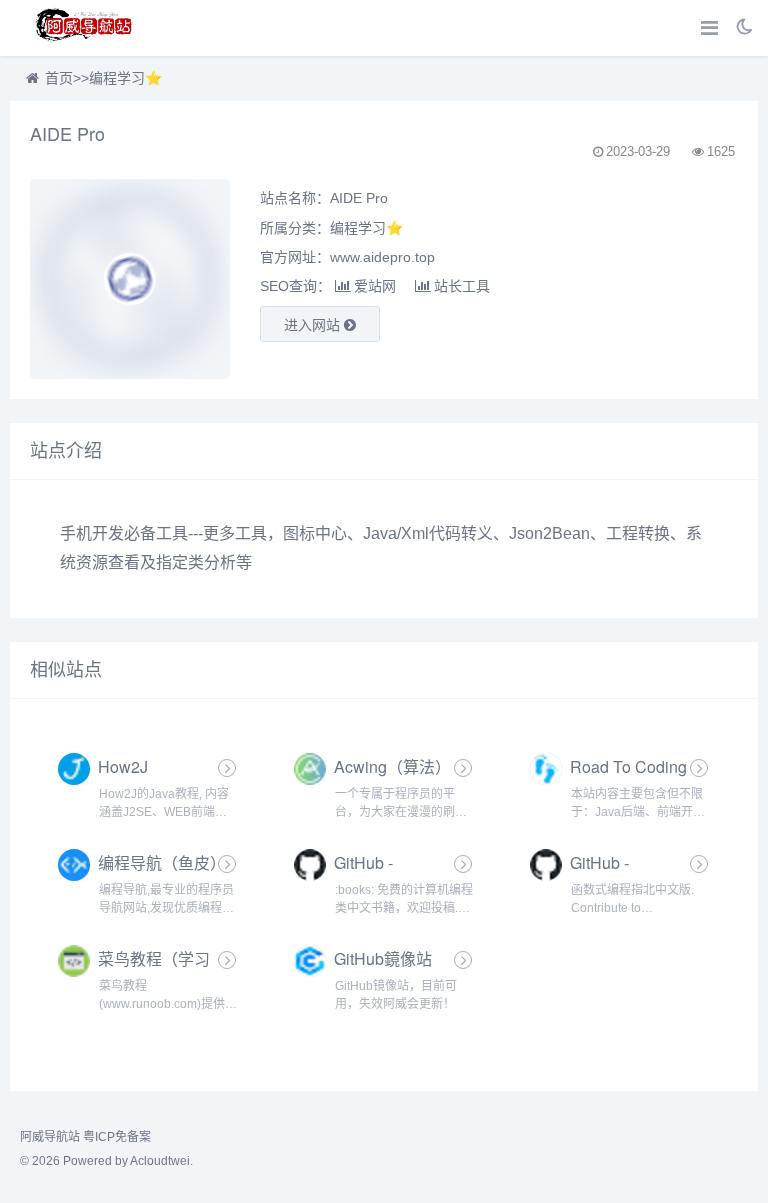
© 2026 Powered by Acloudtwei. (106, 1161)
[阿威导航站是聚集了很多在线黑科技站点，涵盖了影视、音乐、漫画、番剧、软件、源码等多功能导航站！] (85, 28)
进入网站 (314, 325)
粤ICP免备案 (117, 1137)
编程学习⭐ (125, 78)
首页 (59, 78)
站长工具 (462, 286)
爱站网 (375, 286)
